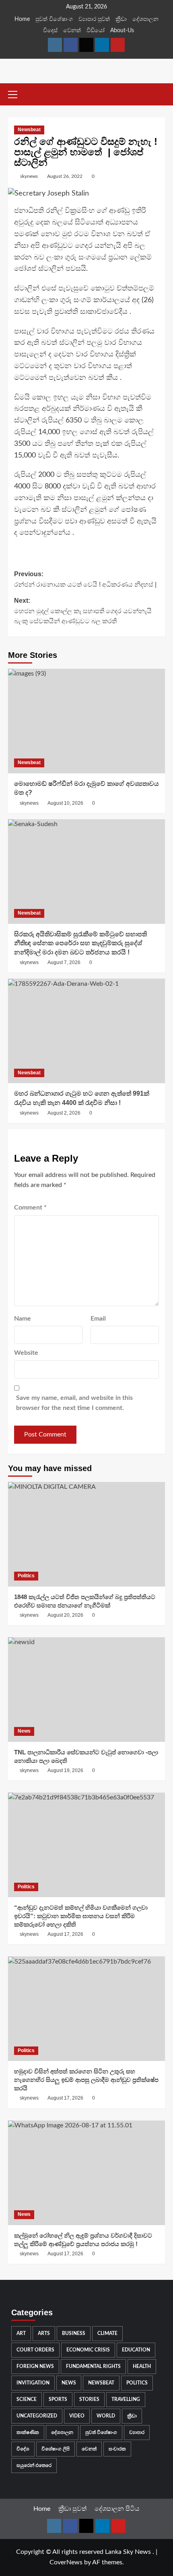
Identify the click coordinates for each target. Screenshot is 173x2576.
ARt (21, 2333)
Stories (89, 2399)
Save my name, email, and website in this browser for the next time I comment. (74, 1403)
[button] (16, 93)
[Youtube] (118, 45)
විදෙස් (50, 31)
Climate (107, 2333)
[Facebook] (71, 45)
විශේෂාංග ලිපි (56, 2449)
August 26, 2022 (65, 176)
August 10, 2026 (65, 803)
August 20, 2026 (65, 1615)
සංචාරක (117, 2449)
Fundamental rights (93, 2366)
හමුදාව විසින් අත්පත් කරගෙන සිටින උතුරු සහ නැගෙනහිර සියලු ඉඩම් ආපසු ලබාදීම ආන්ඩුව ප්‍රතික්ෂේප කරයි (86, 2080)
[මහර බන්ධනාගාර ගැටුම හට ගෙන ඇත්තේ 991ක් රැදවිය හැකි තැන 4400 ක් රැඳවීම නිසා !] (86, 1031)
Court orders (35, 2350)
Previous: (85, 579)
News (24, 1731)
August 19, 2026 (65, 1770)
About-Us (122, 31)
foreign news (35, 2366)
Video (77, 2416)
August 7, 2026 (64, 962)
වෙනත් (72, 31)
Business (74, 2333)
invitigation (33, 2383)
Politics (26, 1576)
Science (27, 2399)
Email (98, 1319)
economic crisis (88, 2350)
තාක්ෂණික (28, 2432)
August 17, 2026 (65, 1934)
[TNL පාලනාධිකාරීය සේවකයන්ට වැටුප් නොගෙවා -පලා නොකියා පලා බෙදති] (86, 1690)
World (106, 2416)
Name (23, 1319)
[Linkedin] (102, 45)
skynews (29, 176)
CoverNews (66, 2562)
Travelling (126, 2399)
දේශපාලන (145, 19)
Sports (58, 2399)
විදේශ (23, 2449)
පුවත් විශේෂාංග (54, 19)
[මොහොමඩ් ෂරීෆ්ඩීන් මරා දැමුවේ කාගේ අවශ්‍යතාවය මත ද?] (86, 721)
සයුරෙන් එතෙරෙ (34, 2465)
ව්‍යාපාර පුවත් (94, 19)
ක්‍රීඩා (121, 19)
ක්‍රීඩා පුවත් (72, 2509)
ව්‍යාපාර (137, 2432)
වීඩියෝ (96, 31)
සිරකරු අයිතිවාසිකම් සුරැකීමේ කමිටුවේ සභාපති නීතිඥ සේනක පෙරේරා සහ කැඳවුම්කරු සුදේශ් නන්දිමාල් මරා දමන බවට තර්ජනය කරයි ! (80, 943)
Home (22, 19)
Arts (44, 2333)
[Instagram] (55, 45)
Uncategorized (37, 2416)
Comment (30, 1208)
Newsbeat (29, 130)
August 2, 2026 (64, 1113)
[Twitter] (86, 45)
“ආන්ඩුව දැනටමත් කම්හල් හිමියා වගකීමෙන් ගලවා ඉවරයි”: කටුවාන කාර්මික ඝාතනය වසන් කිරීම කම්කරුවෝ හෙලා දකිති (81, 1916)
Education (136, 2350)
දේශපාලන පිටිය (117, 2509)
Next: (83, 611)
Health (142, 2366)
